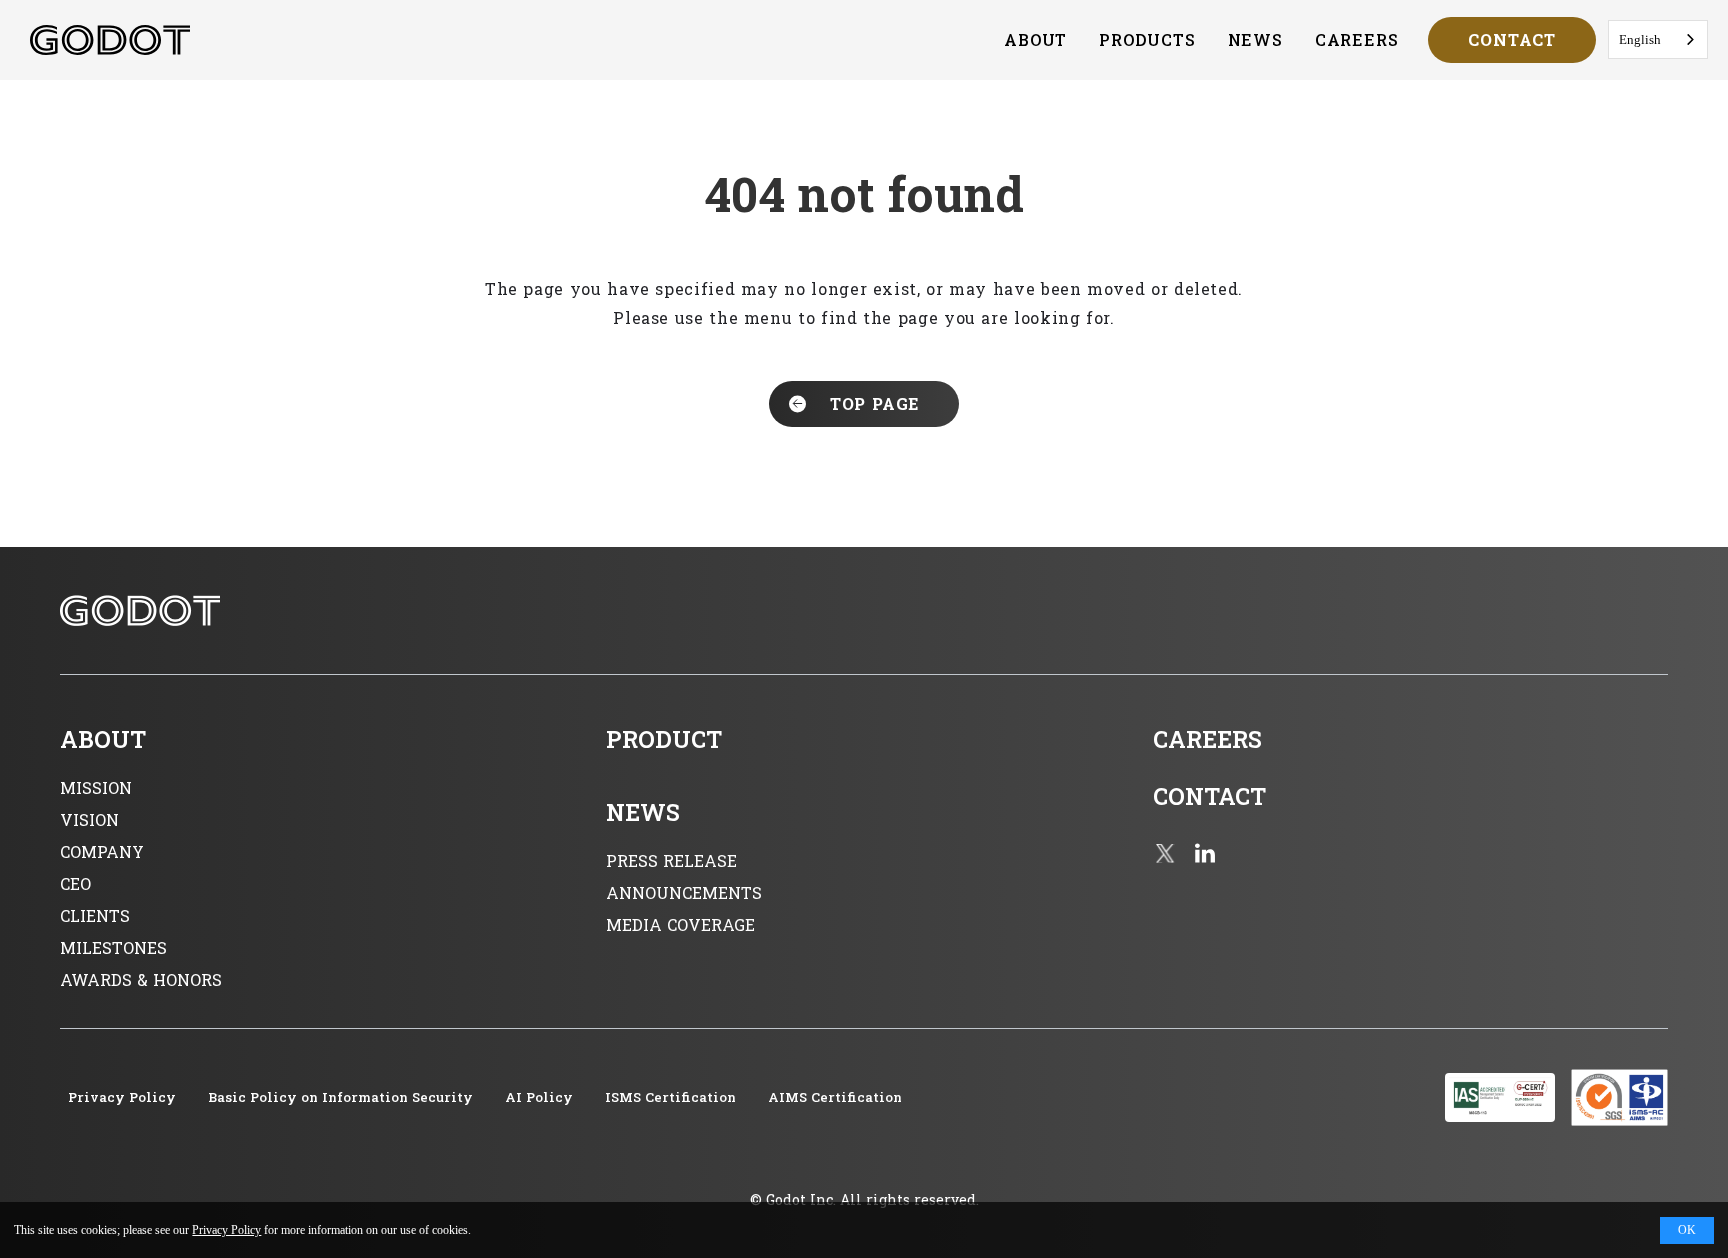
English (1640, 39)
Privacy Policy (226, 1230)
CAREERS (1357, 39)
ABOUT (1035, 39)
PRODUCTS (1147, 39)
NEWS (1255, 39)
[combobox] (1658, 39)
